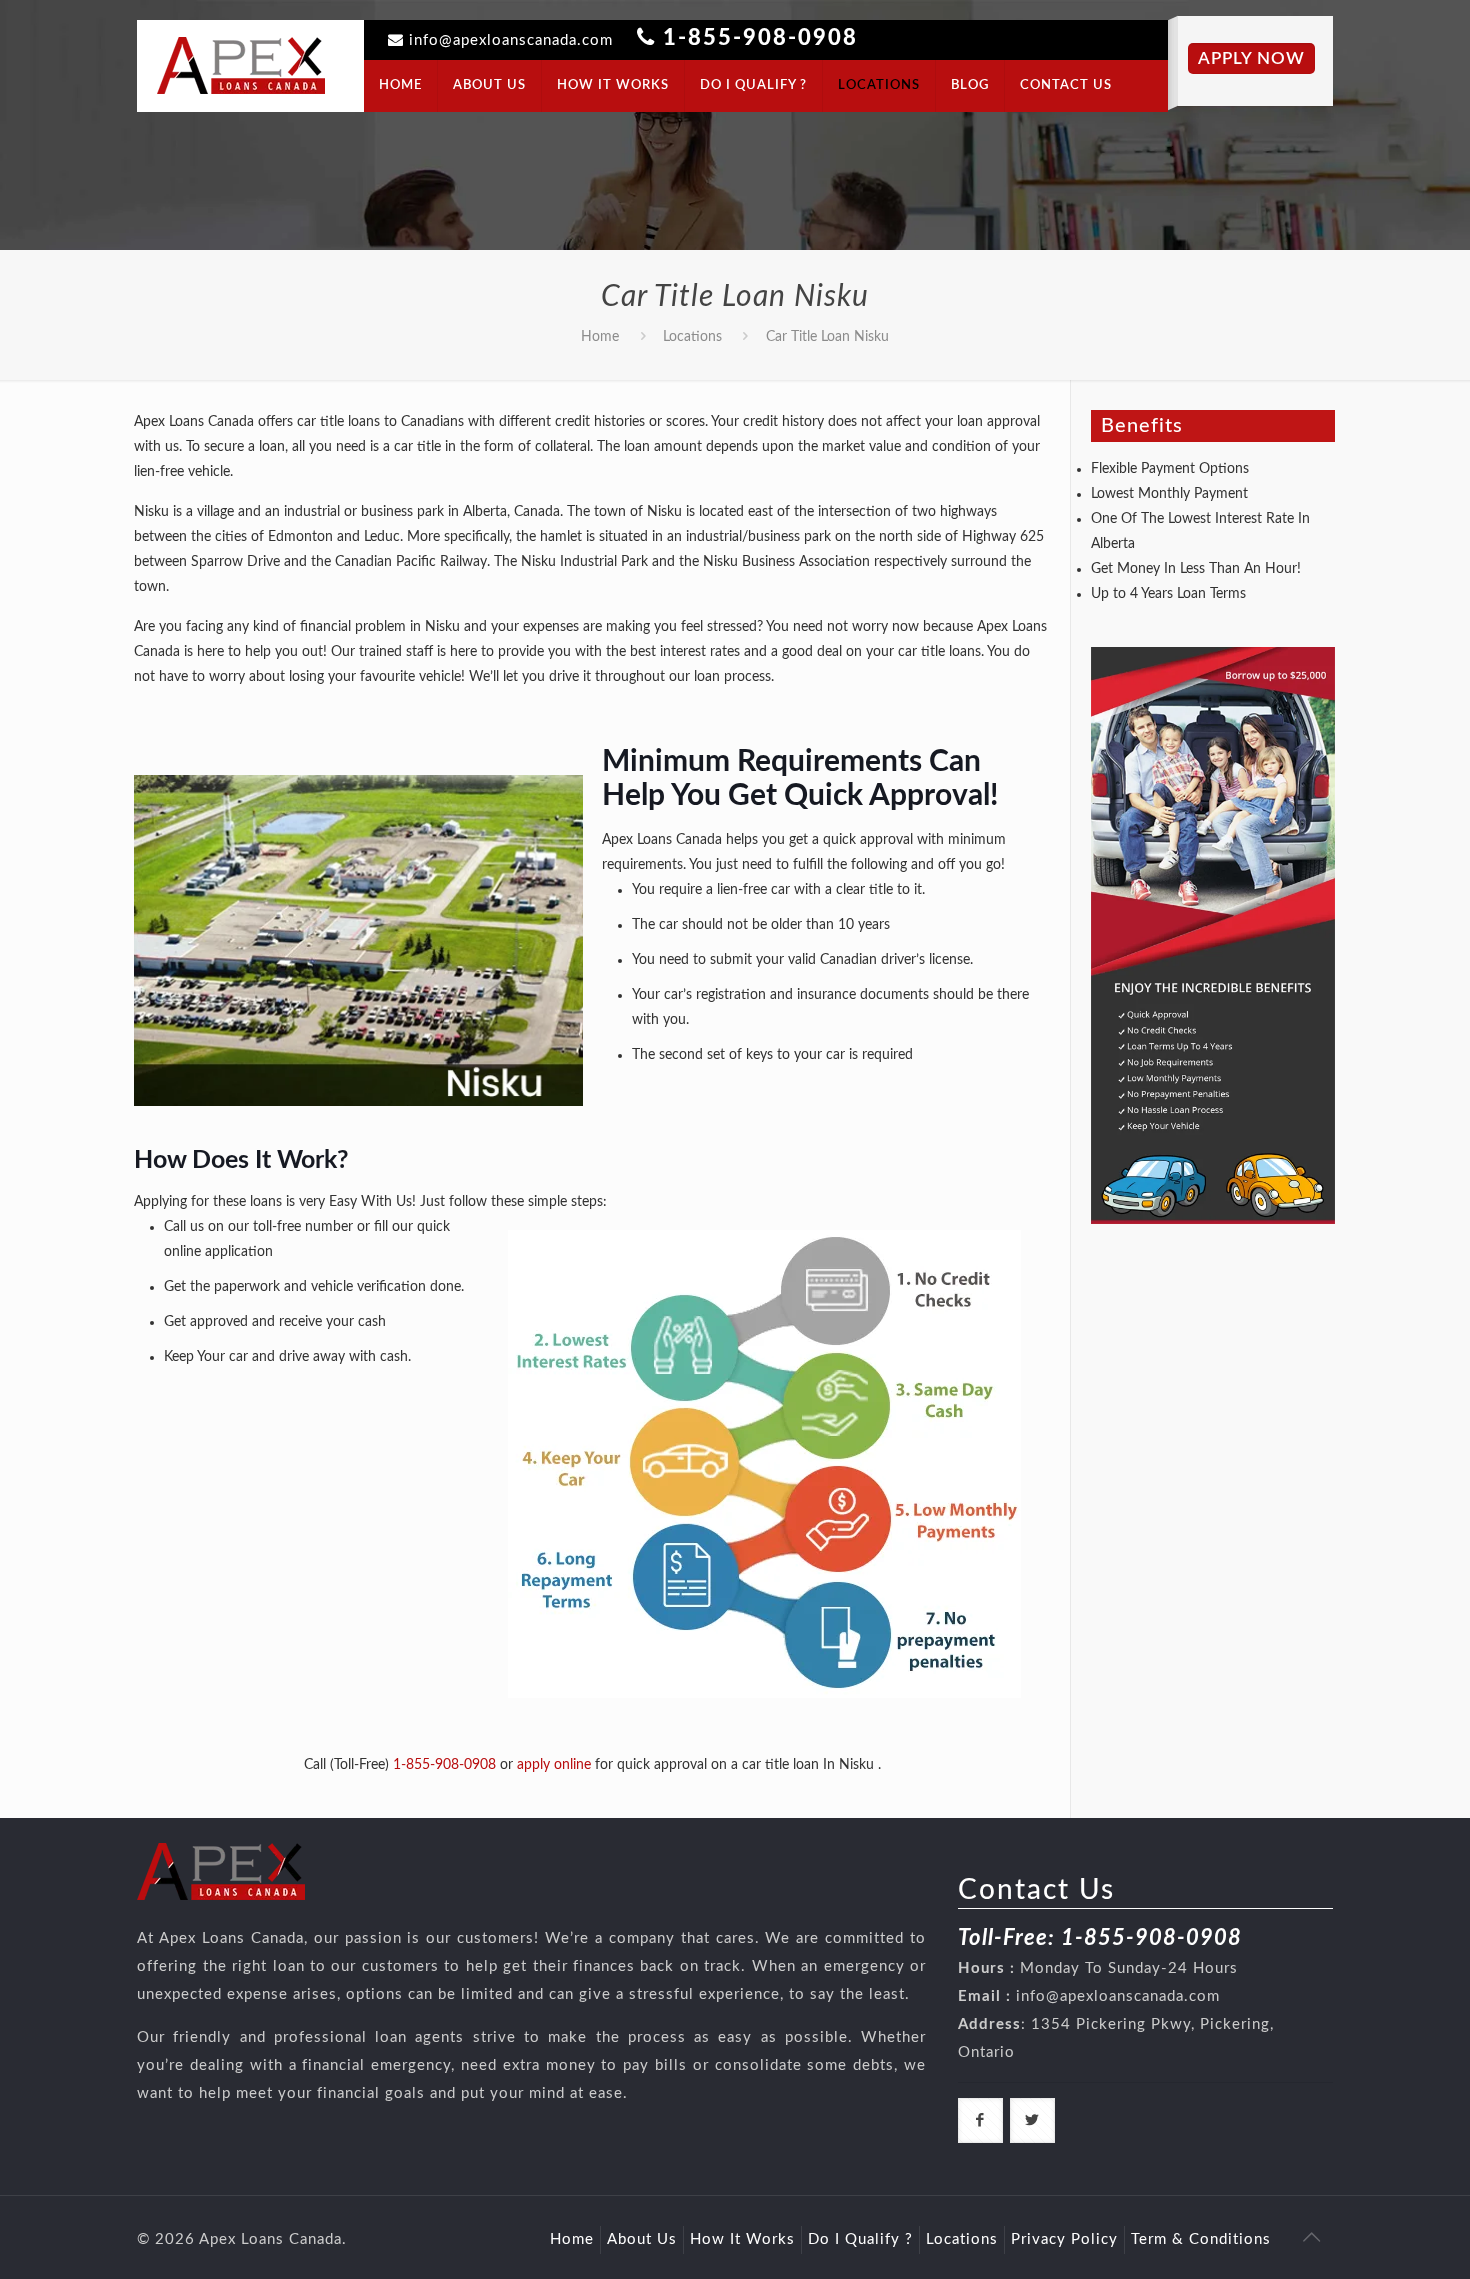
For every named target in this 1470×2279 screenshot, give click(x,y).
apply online (554, 1765)
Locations (692, 337)
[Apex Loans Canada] (241, 65)
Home (600, 337)
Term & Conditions (1201, 2239)
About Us (642, 2239)
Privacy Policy (1064, 2239)
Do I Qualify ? (860, 2239)
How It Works (742, 2239)
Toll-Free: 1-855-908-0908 (1100, 1938)
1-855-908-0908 (760, 38)
